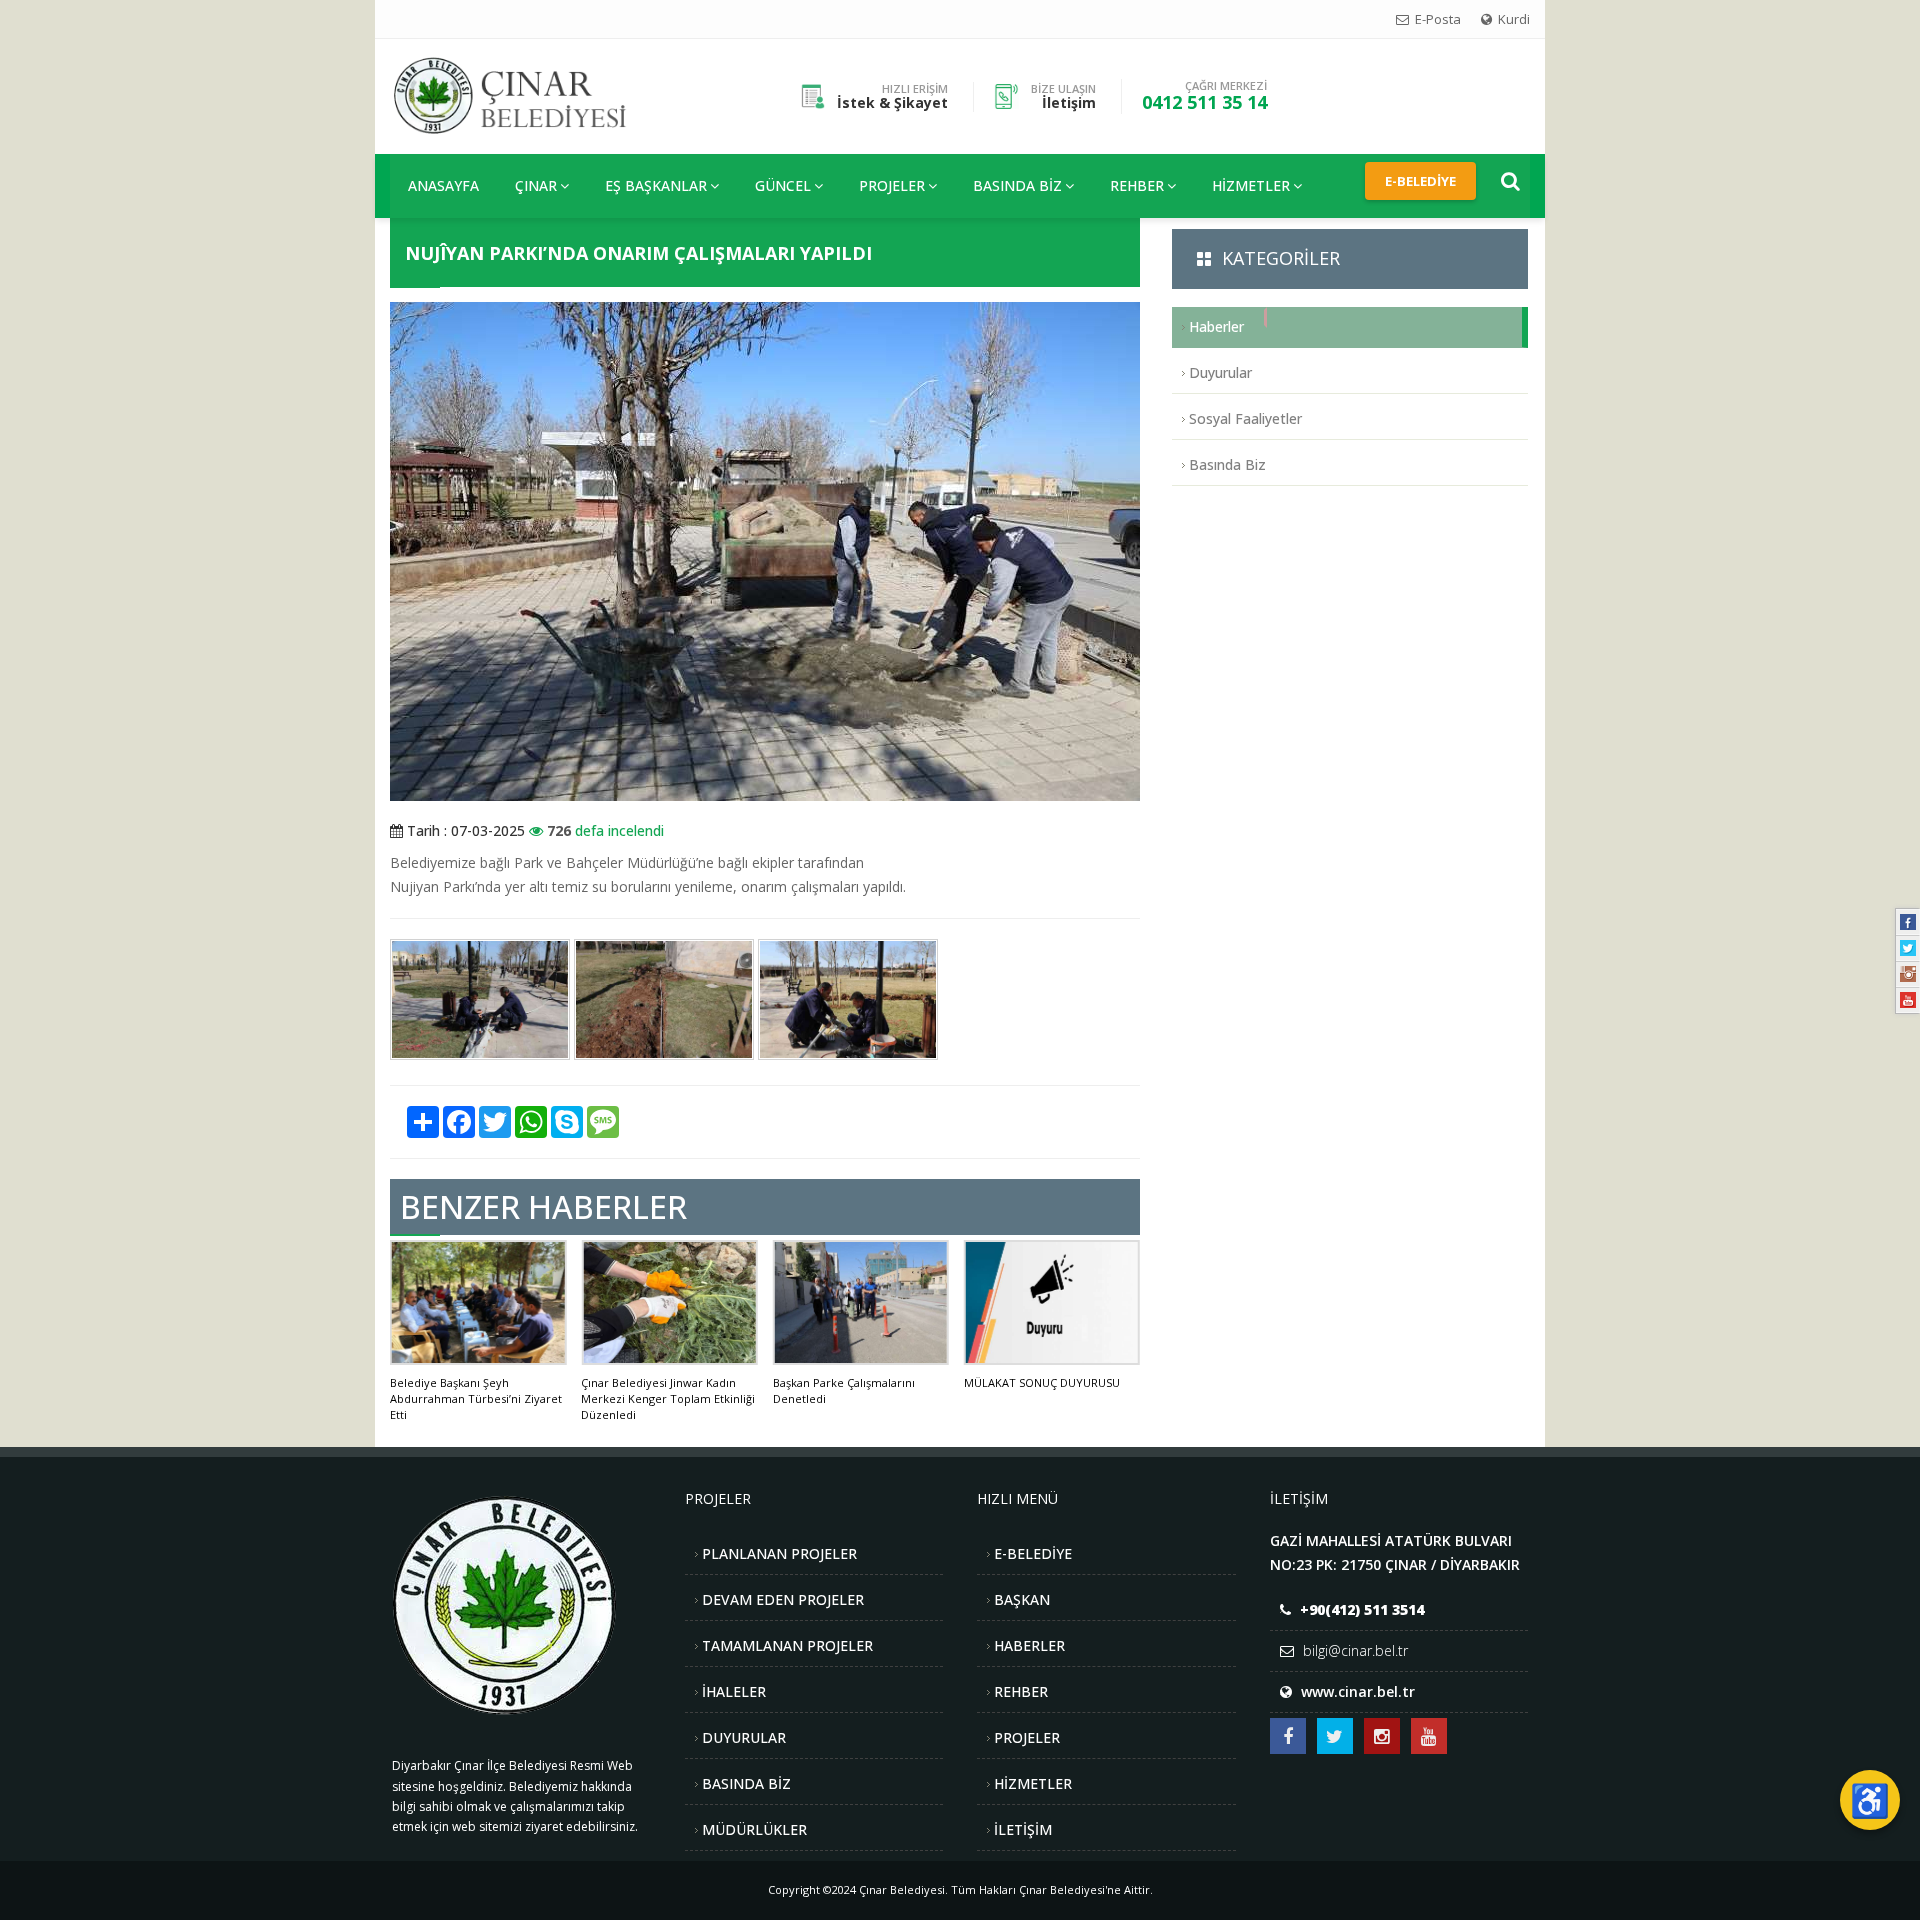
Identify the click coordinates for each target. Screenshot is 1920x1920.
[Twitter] (1908, 948)
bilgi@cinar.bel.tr (1355, 1650)
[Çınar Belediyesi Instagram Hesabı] (1382, 1736)
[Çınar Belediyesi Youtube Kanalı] (1429, 1736)
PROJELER (892, 185)
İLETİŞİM (1023, 1829)
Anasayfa (443, 185)
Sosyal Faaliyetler (1245, 418)
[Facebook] (1908, 922)
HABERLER (1029, 1645)
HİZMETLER (1251, 185)
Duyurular (1220, 372)
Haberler (1216, 326)
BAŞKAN (1022, 1599)
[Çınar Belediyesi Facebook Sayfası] (1288, 1736)
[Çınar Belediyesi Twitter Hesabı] (1335, 1736)
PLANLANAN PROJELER (779, 1553)
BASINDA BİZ (746, 1783)
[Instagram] (1908, 974)
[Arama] (1510, 181)
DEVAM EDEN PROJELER (783, 1599)
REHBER (1137, 185)
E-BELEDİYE (1033, 1553)
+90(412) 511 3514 (1362, 1609)
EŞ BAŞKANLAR (656, 185)
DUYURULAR (744, 1737)
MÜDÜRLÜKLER (754, 1829)
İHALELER (734, 1691)
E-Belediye (1420, 181)
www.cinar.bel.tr (1358, 1691)
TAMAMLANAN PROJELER (787, 1645)
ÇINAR (536, 185)
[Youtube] (1908, 1000)
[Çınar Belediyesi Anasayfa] (526, 94)
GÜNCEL (783, 185)
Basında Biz (1017, 185)
